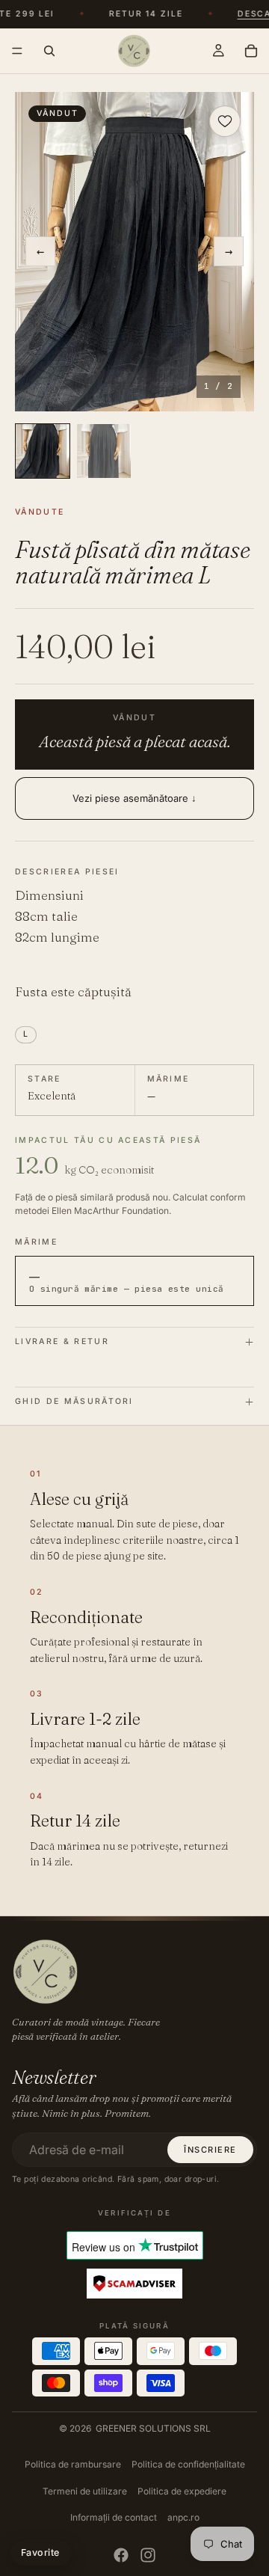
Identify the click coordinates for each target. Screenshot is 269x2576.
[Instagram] (148, 2555)
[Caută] (49, 51)
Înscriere (210, 2150)
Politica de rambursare (73, 2464)
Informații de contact (114, 2517)
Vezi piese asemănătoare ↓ (134, 798)
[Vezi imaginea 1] (43, 451)
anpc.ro (183, 2517)
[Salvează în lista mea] (225, 121)
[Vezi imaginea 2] (104, 451)
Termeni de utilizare (85, 2491)
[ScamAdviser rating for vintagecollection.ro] (134, 2284)
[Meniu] (17, 51)
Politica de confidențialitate (188, 2464)
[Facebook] (121, 2555)
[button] (134, 252)
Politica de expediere (182, 2491)
